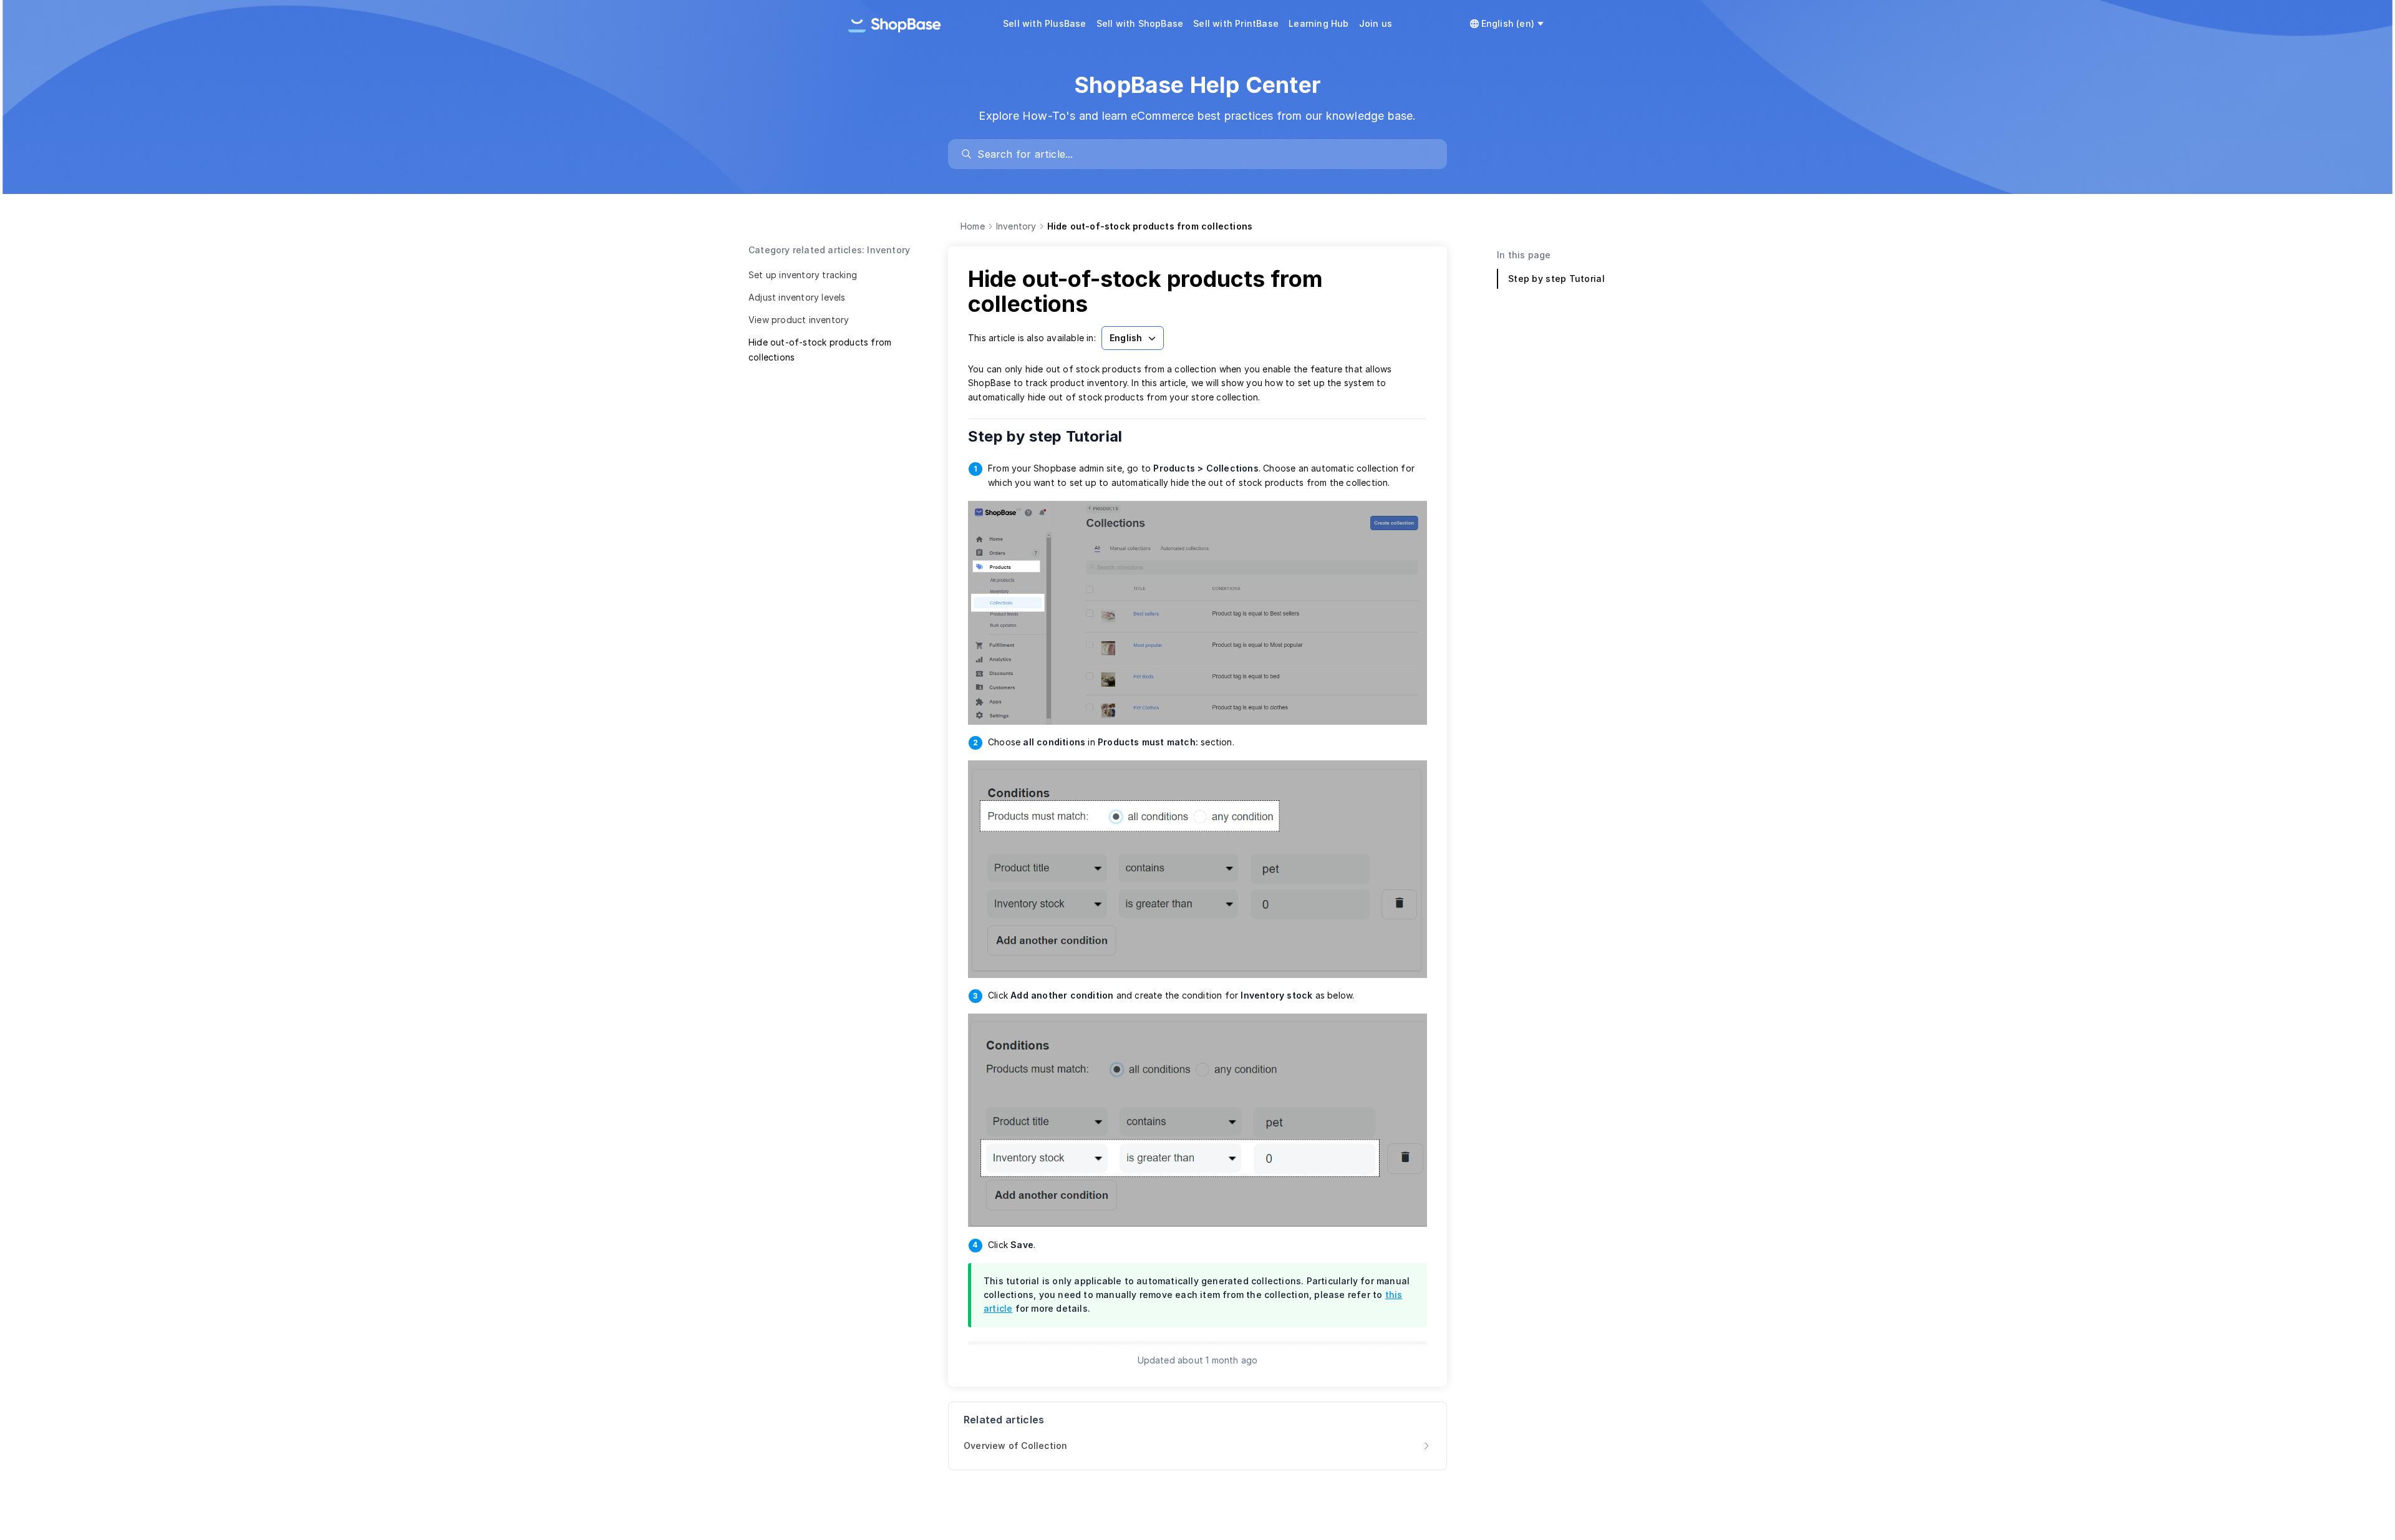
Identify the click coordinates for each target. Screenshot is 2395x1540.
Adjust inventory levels (797, 297)
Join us (1376, 23)
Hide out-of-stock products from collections (820, 350)
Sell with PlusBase (1045, 23)
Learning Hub (1318, 23)
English (1126, 338)
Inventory (1016, 226)
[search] (1203, 154)
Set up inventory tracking (803, 275)
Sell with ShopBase (1140, 23)
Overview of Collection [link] (1015, 1446)
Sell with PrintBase (1236, 23)
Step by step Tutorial (1053, 436)
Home (973, 226)
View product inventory (799, 320)
